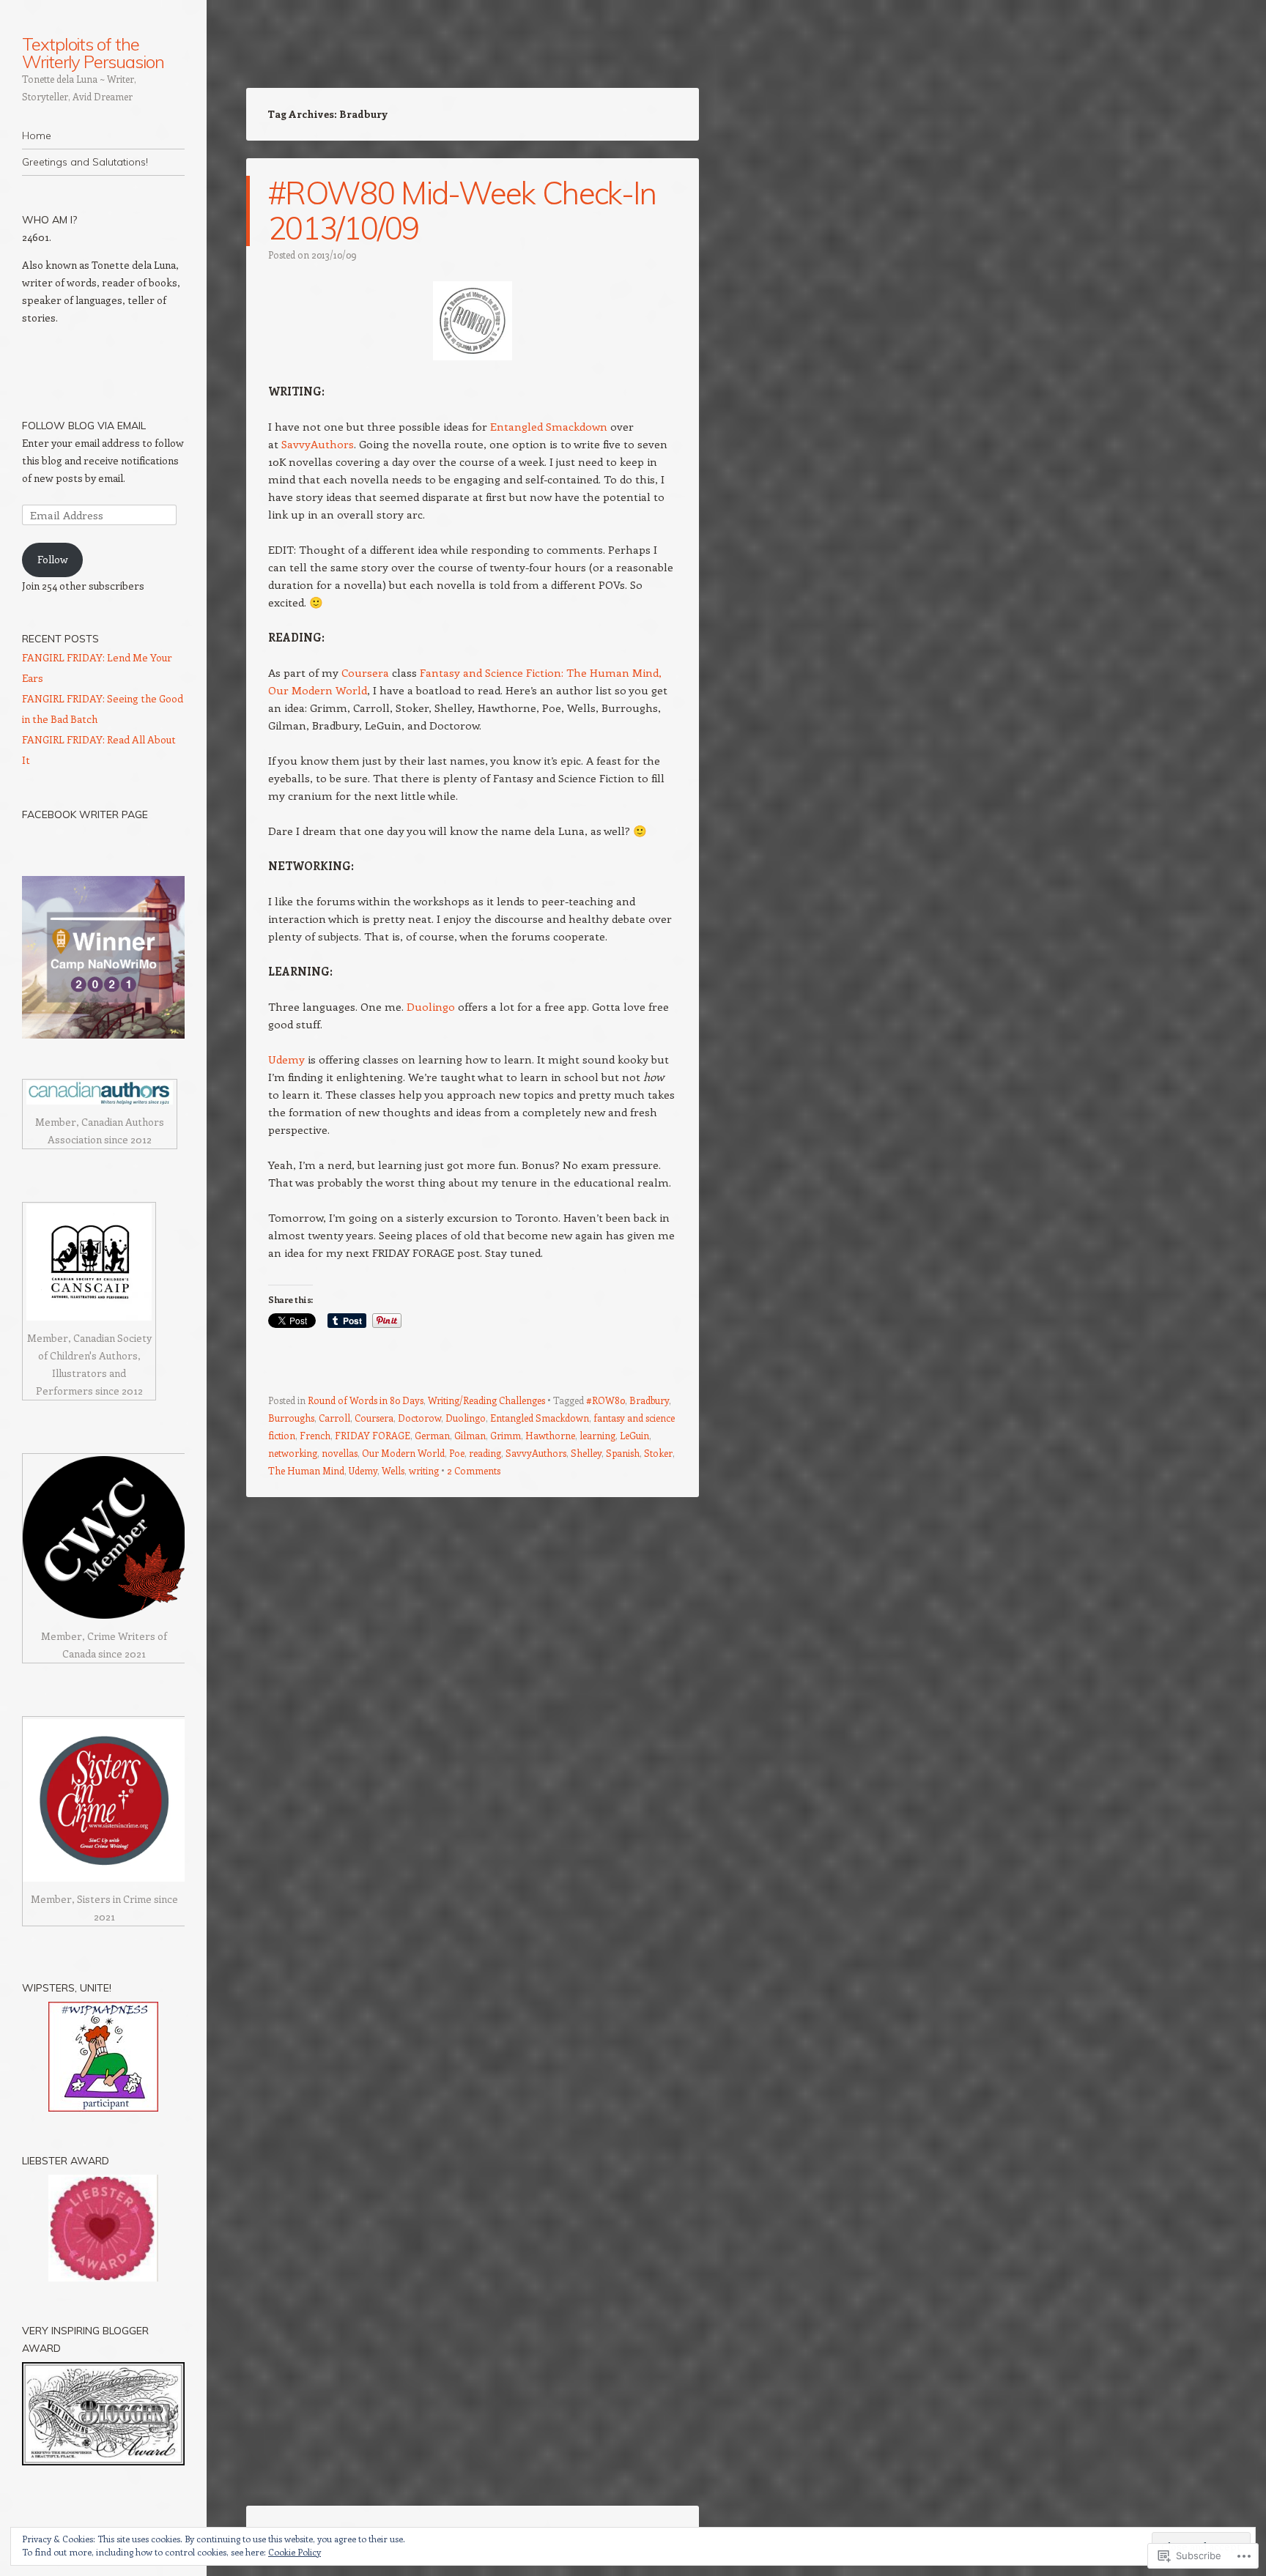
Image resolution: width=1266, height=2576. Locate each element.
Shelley (586, 1453)
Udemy (286, 1059)
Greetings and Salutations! (85, 162)
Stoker (658, 1453)
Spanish (623, 1453)
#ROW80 (606, 1400)
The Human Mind (306, 1470)
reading (485, 1453)
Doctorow (419, 1418)
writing (424, 1470)
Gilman (470, 1435)
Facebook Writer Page (85, 814)
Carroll (334, 1418)
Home (37, 136)
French (315, 1435)
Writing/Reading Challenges (486, 1400)
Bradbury (649, 1400)
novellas (340, 1453)
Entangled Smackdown (549, 426)
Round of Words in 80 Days (366, 1400)
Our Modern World (403, 1453)
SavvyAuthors (318, 444)
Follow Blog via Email (84, 426)
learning (597, 1435)
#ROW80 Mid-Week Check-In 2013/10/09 (462, 211)
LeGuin (634, 1435)
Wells (393, 1470)
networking (293, 1453)
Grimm (506, 1435)
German (432, 1435)
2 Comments (474, 1470)
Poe (457, 1453)
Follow (53, 559)
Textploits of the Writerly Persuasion (93, 53)
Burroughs (291, 1418)
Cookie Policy (295, 2552)
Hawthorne (550, 1435)
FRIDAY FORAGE (373, 1435)
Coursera (365, 672)
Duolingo (431, 1006)
